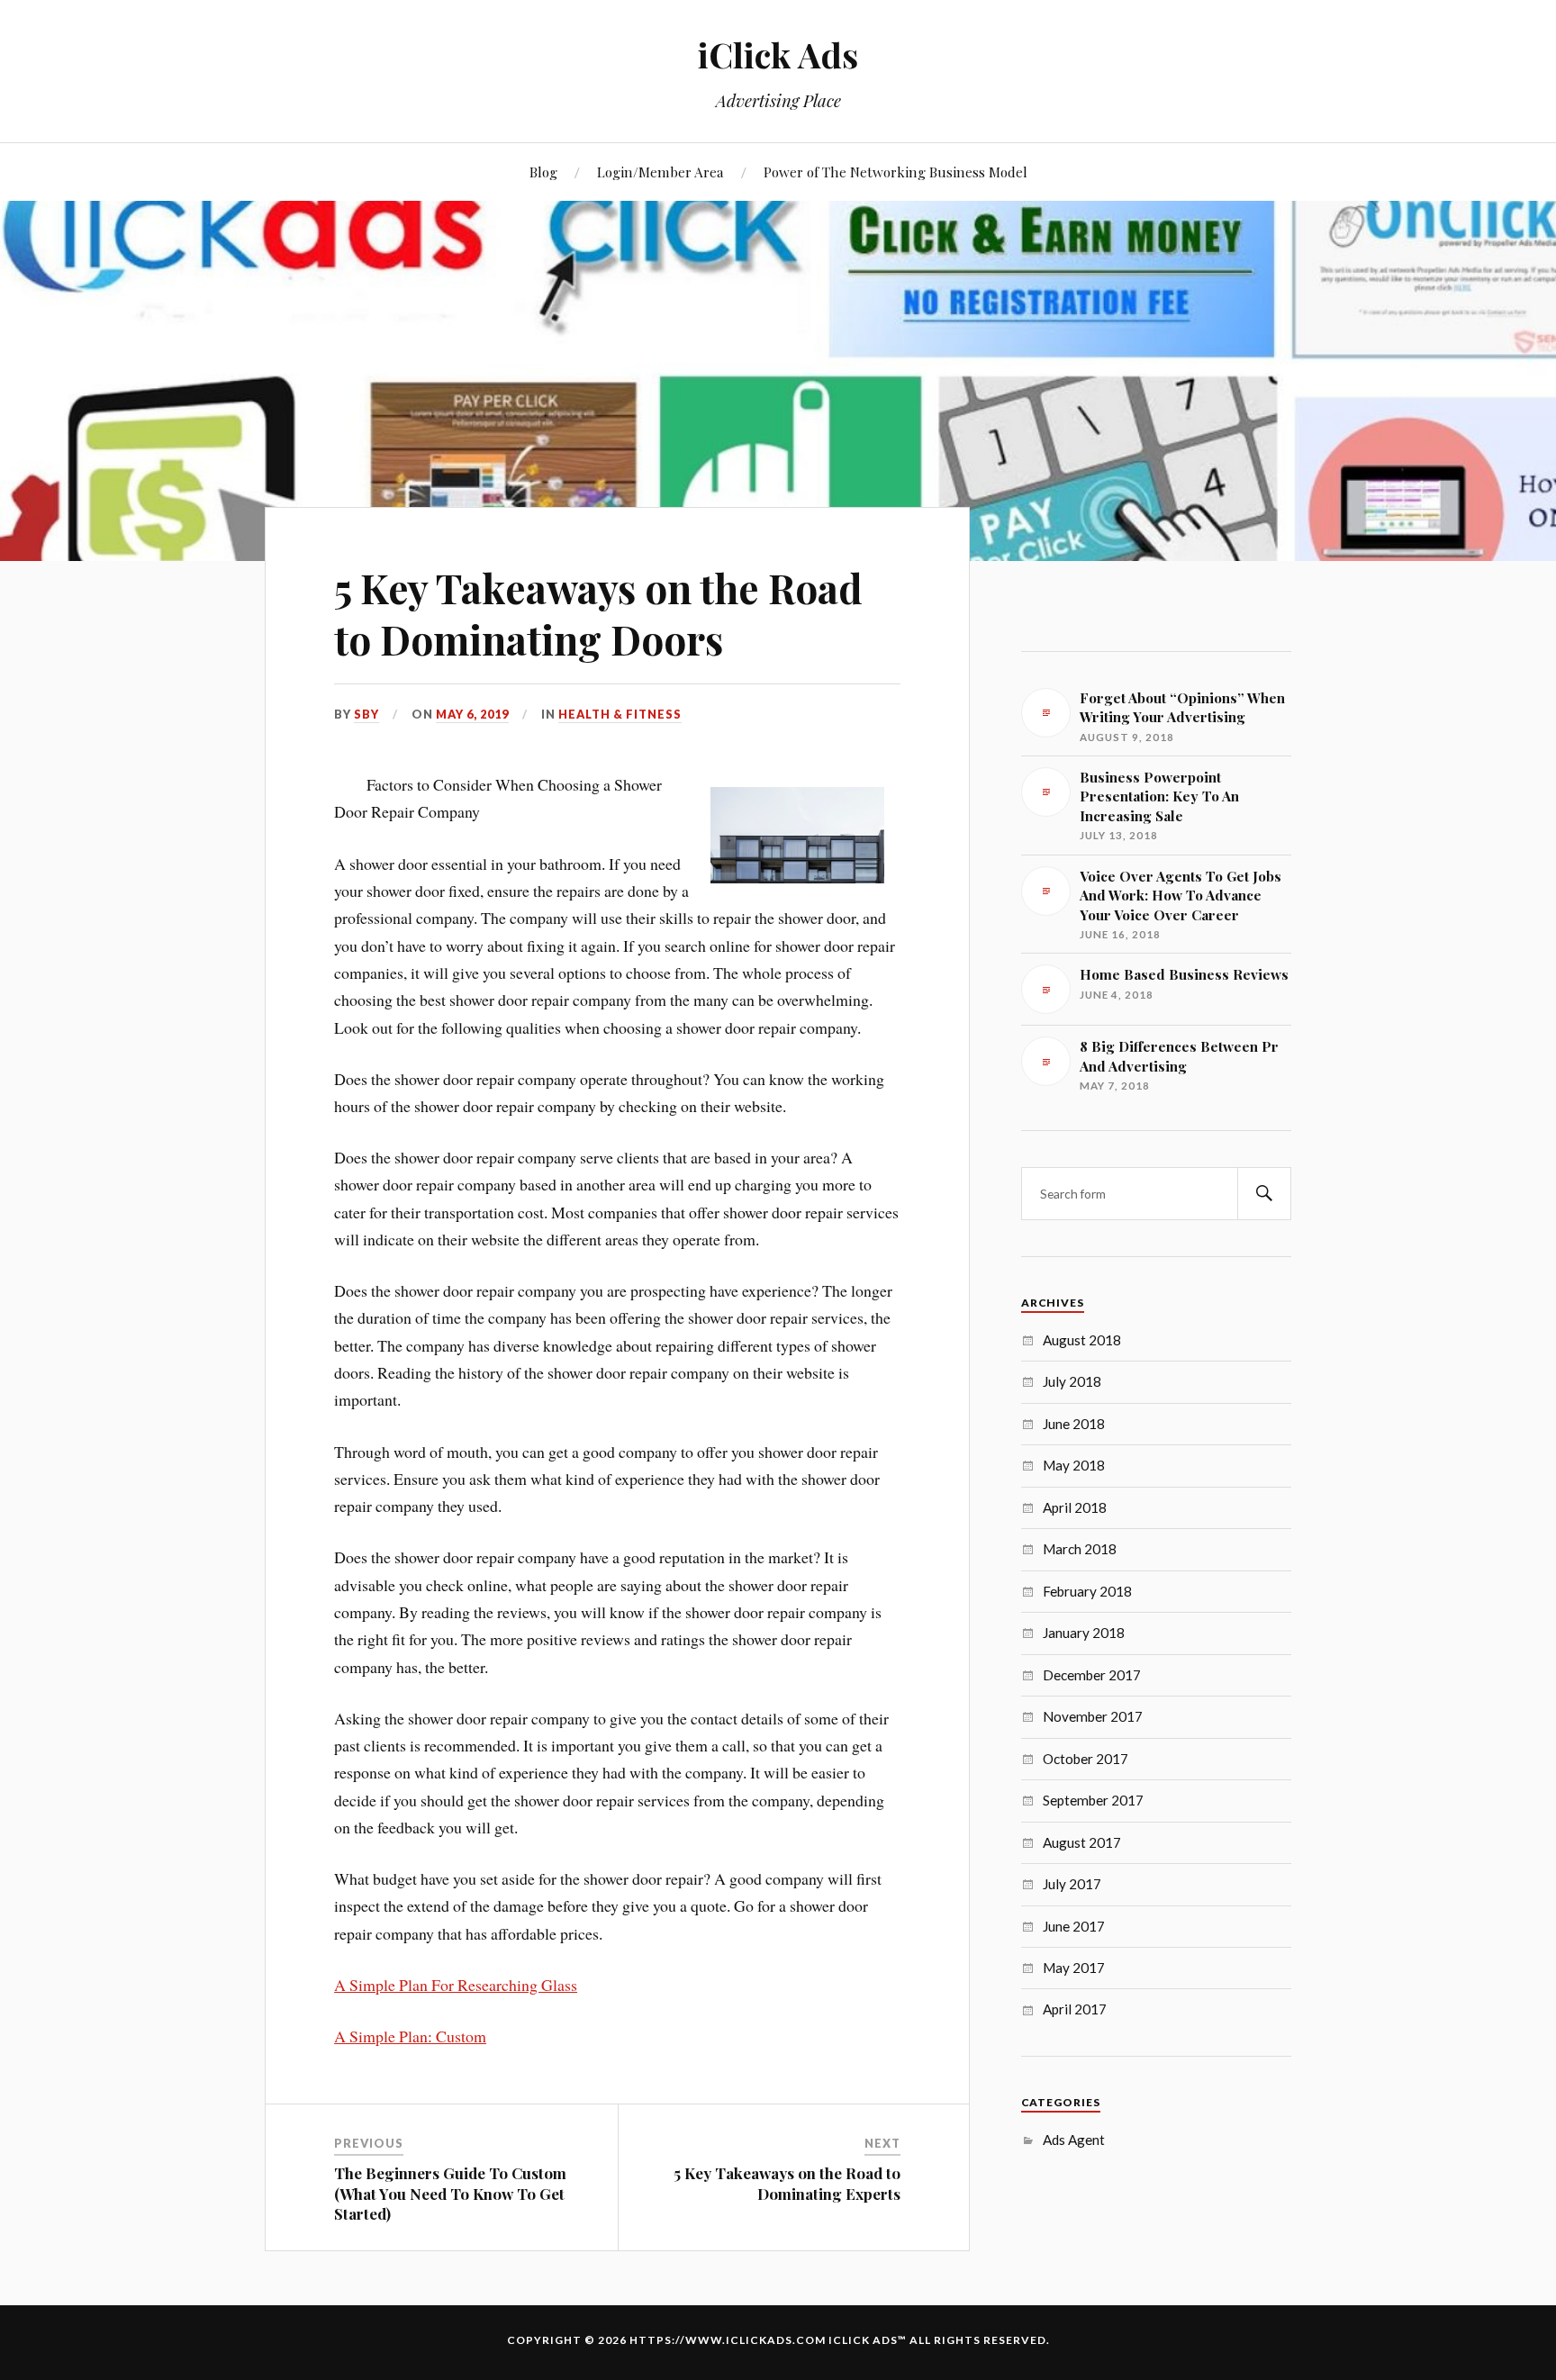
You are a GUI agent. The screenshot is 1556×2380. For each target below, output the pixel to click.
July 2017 (1072, 1884)
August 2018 (1082, 1340)
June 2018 (1074, 1424)
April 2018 (1075, 1507)
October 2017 (1086, 1759)
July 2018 (1072, 1381)
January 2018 (1084, 1633)
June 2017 (1074, 1926)
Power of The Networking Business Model (896, 172)
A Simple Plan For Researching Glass (456, 1985)
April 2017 (1075, 2009)
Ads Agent (1074, 2140)
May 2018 (1074, 1465)
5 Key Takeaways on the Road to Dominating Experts (787, 2183)
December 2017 (1092, 1675)
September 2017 (1093, 1800)
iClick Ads (778, 54)
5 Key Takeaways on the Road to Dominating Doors (598, 613)
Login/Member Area (660, 172)
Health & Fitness (620, 714)
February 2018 (1087, 1591)
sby (366, 714)
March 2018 (1080, 1549)
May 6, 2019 (472, 714)
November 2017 (1093, 1716)
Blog (543, 172)
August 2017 (1082, 1842)
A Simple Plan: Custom (410, 2036)
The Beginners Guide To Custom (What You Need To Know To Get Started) (450, 2193)
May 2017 (1074, 1968)
